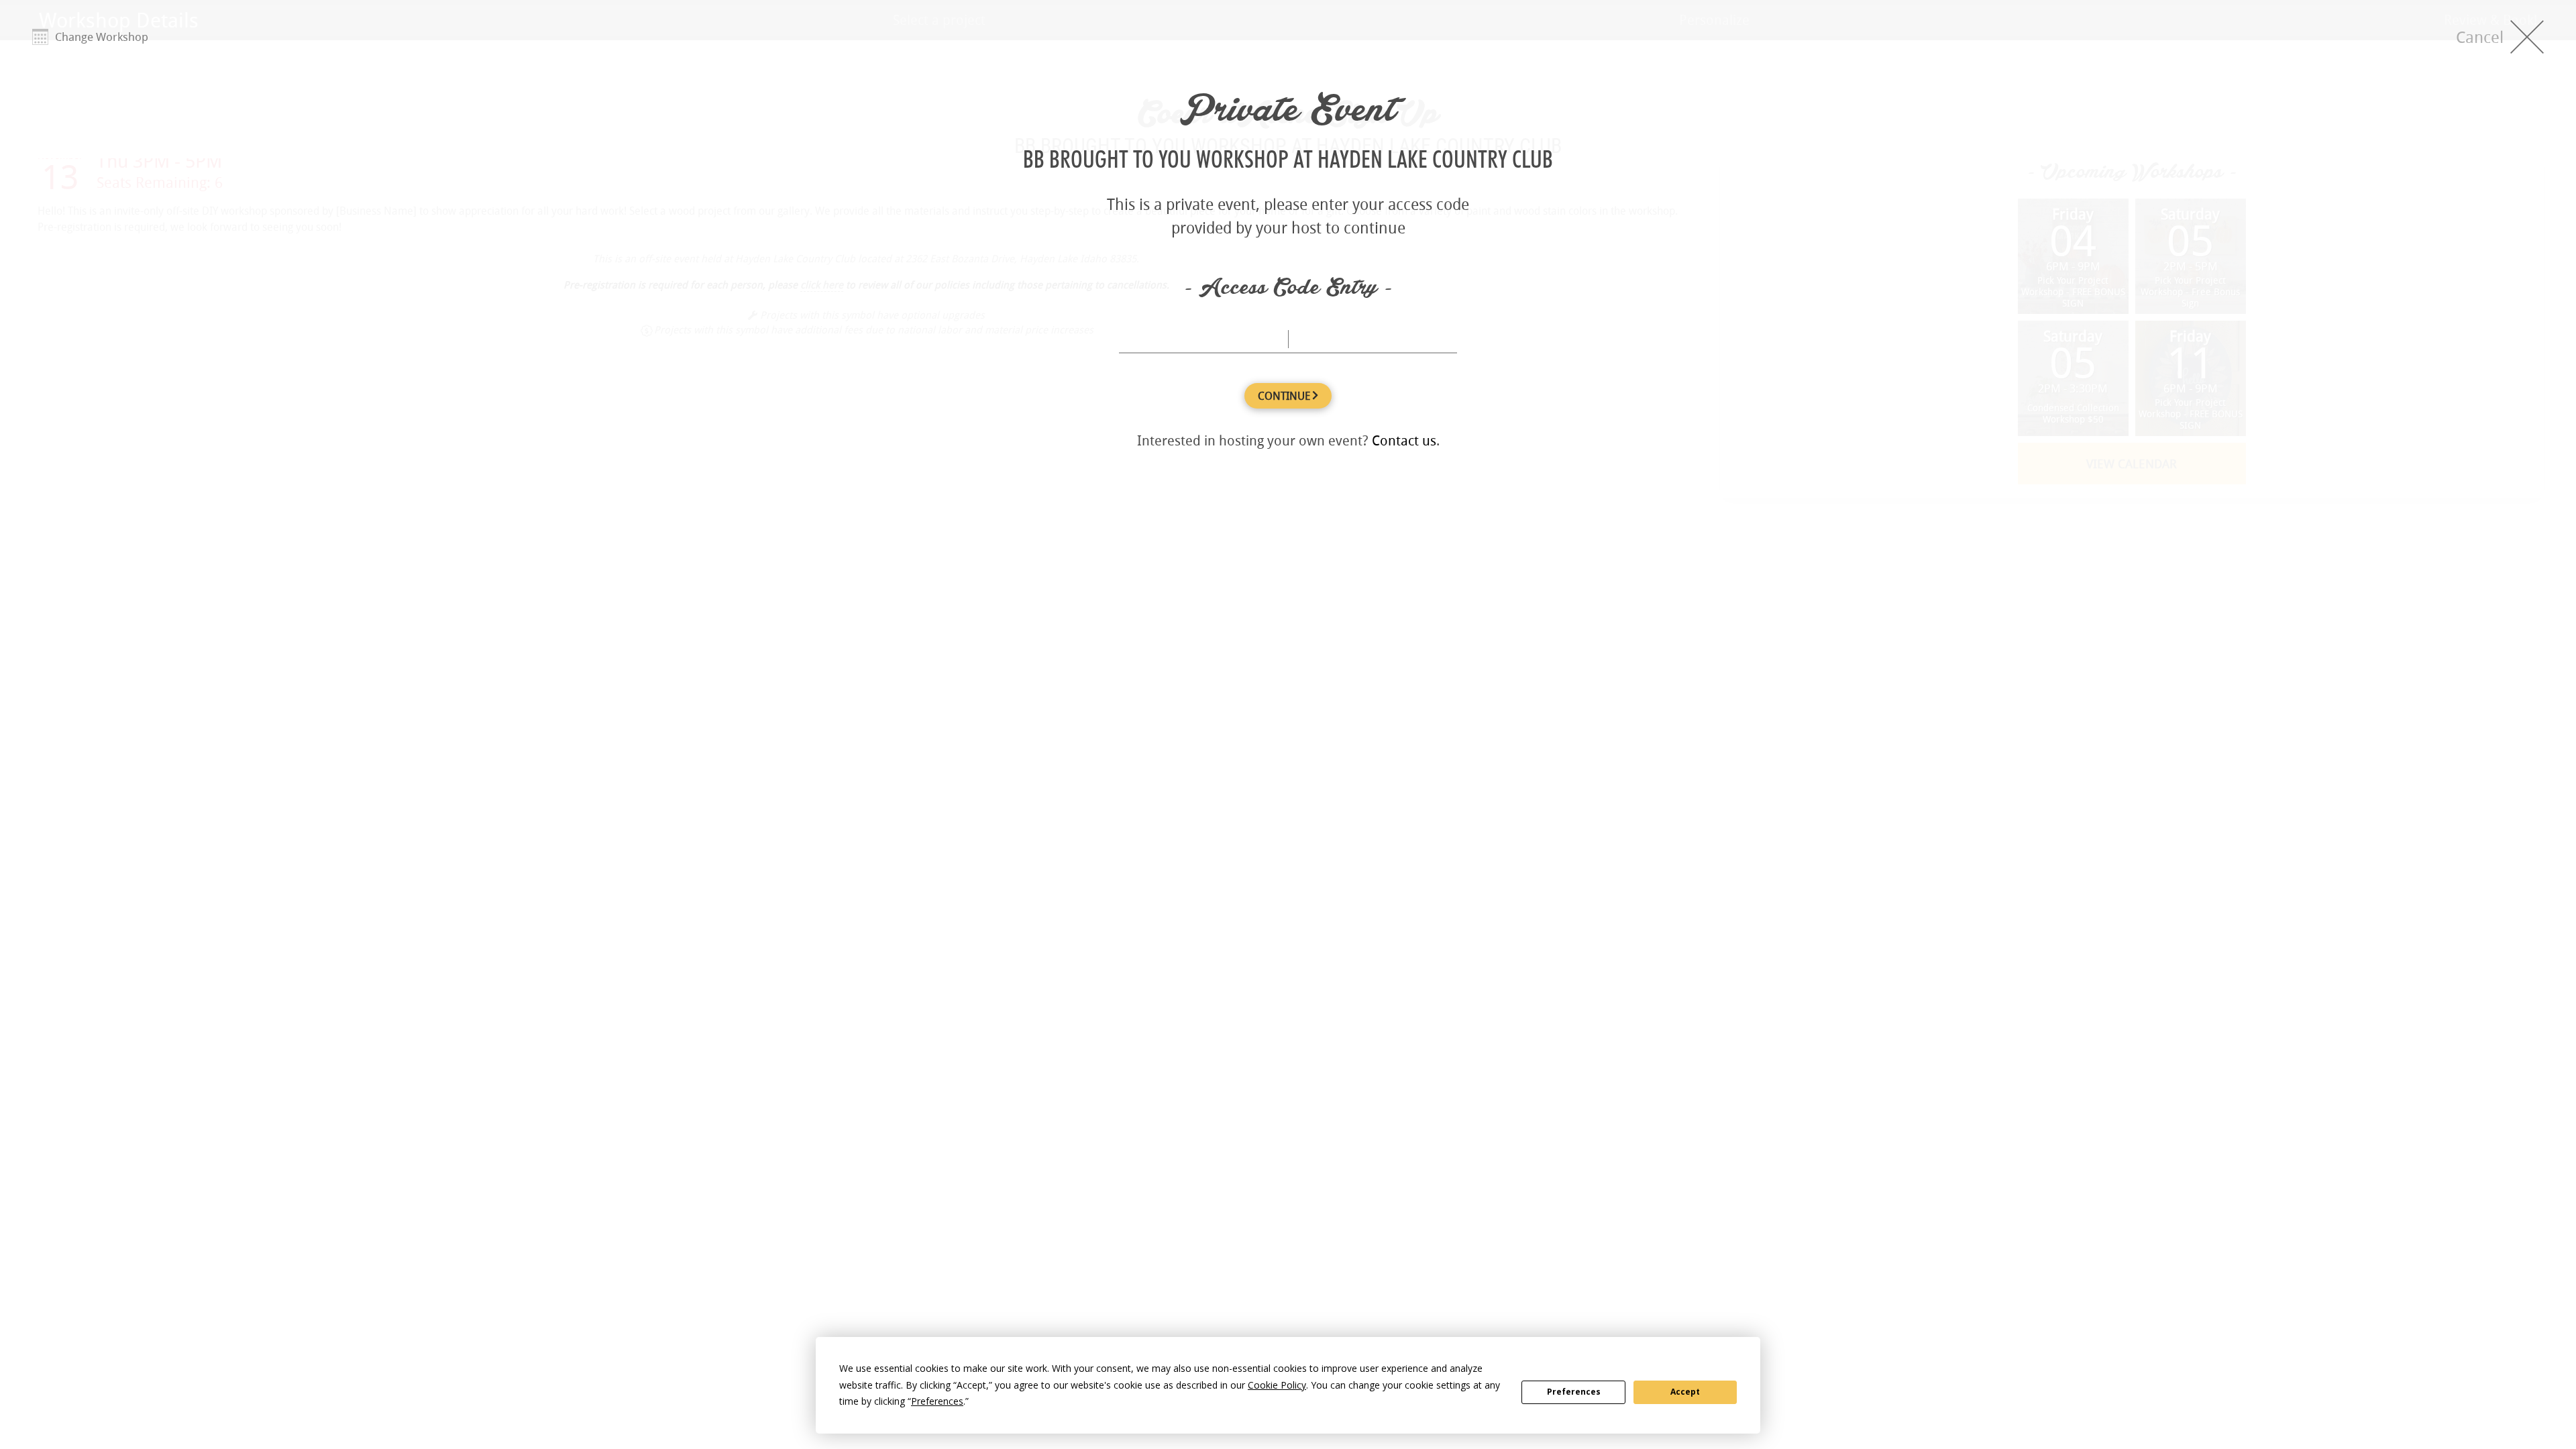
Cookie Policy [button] (1277, 1385)
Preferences (1574, 1392)
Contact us (1404, 440)
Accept (1685, 1392)
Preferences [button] (937, 1401)
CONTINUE (1285, 396)
